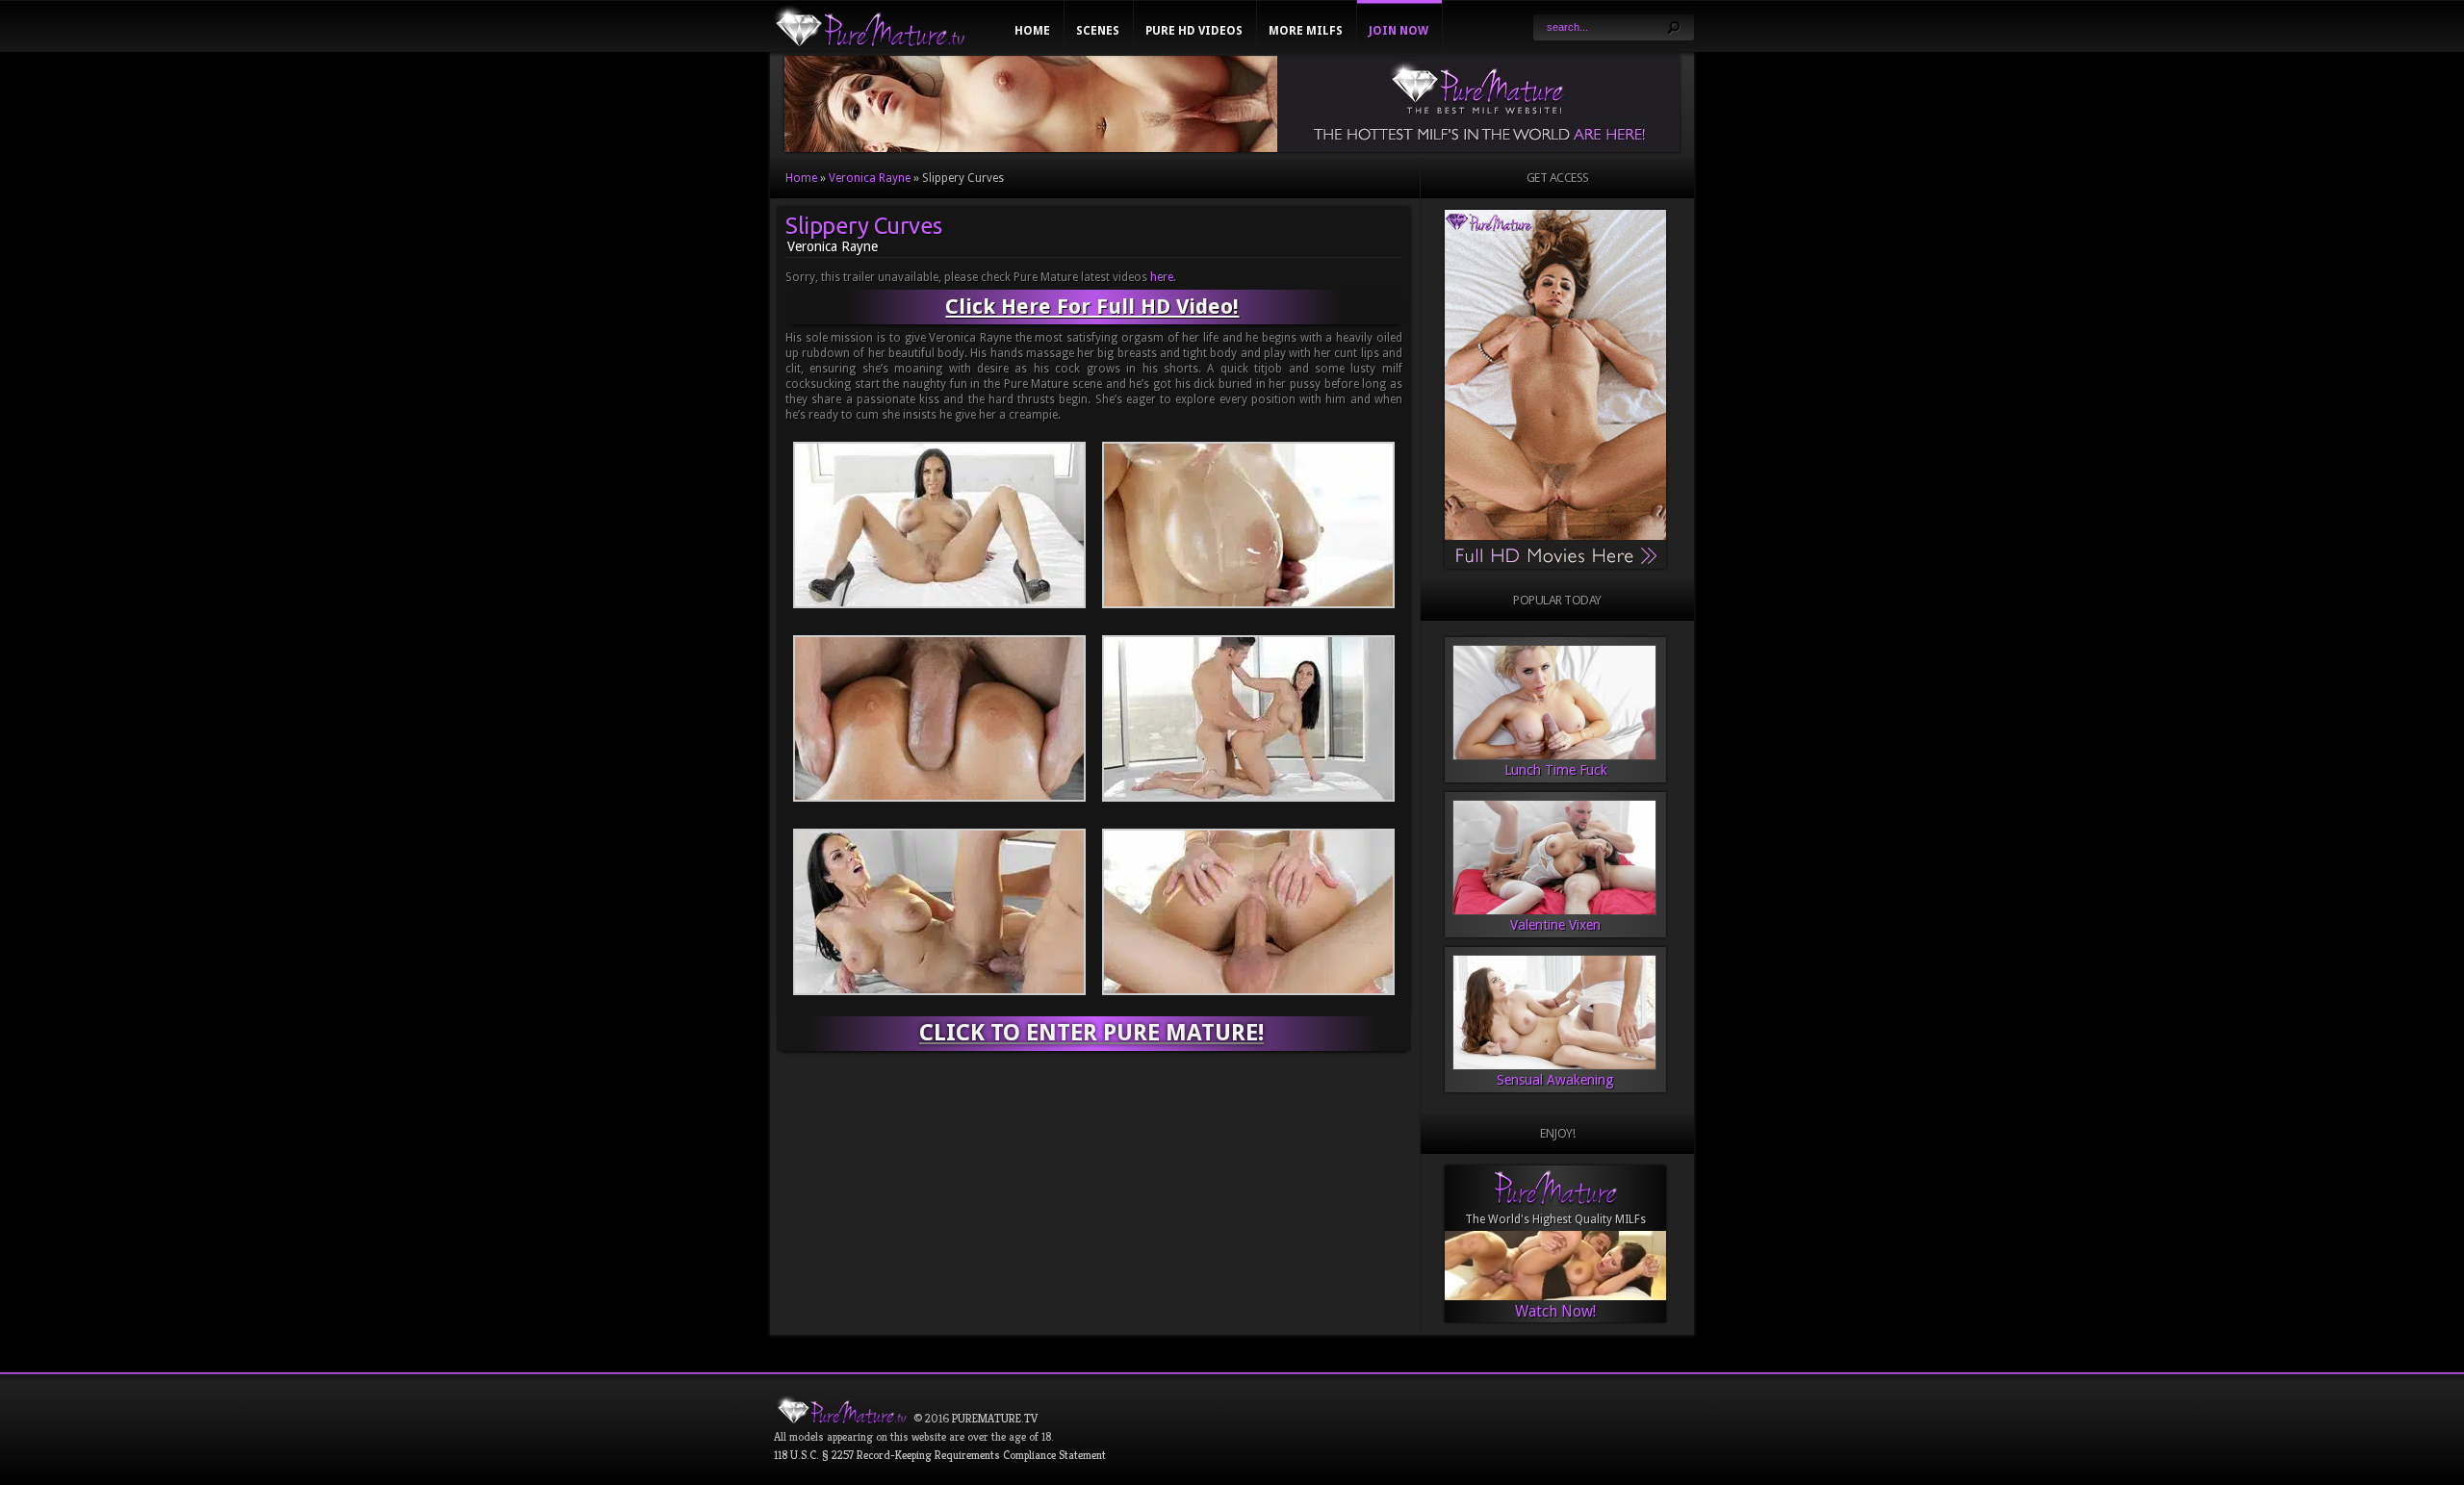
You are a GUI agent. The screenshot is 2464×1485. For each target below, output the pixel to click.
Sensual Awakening (1555, 1080)
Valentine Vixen (1555, 925)
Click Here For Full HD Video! (1092, 307)
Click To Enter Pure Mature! (1091, 1033)
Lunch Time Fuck (1556, 770)
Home (1032, 31)
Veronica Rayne (870, 178)
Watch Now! (1555, 1311)
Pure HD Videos (1194, 31)
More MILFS (1306, 31)
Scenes (1098, 31)
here (1162, 277)
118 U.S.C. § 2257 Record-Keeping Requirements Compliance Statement (940, 1455)
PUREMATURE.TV (995, 1418)
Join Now (1399, 31)
